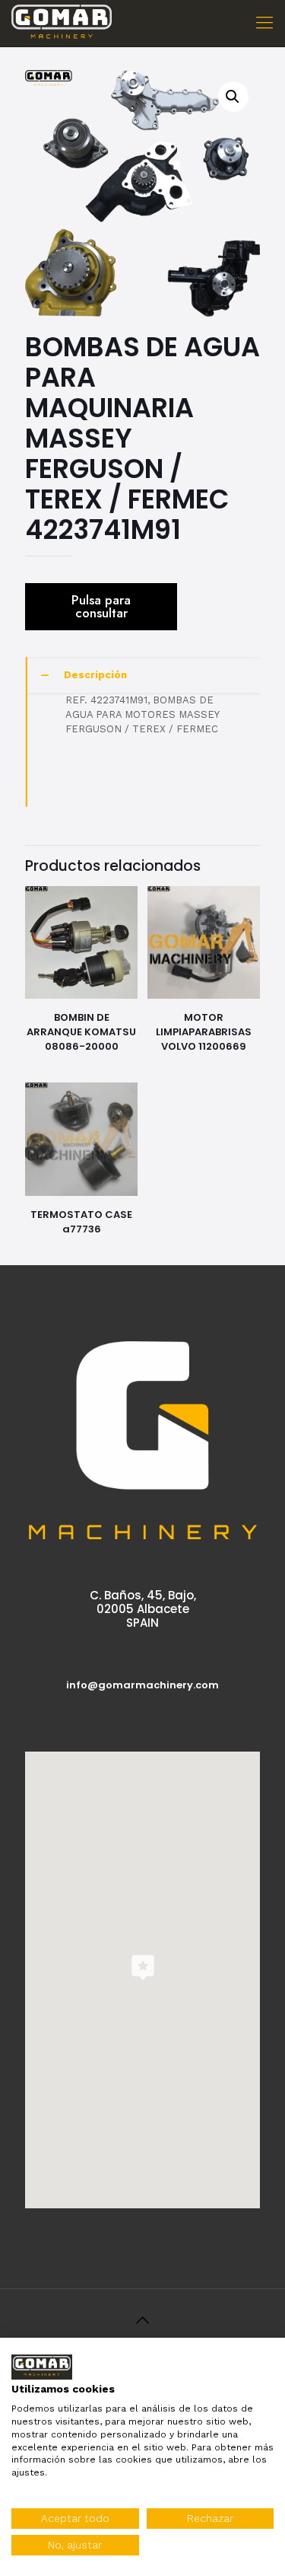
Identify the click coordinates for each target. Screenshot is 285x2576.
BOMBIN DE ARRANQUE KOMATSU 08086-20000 (81, 1032)
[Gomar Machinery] (62, 23)
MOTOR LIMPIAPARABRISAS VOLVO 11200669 (204, 1032)
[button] (233, 97)
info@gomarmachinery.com (142, 1685)
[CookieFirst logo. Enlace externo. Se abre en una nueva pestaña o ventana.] (42, 2367)
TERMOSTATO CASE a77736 (81, 1222)
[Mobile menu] (264, 23)
